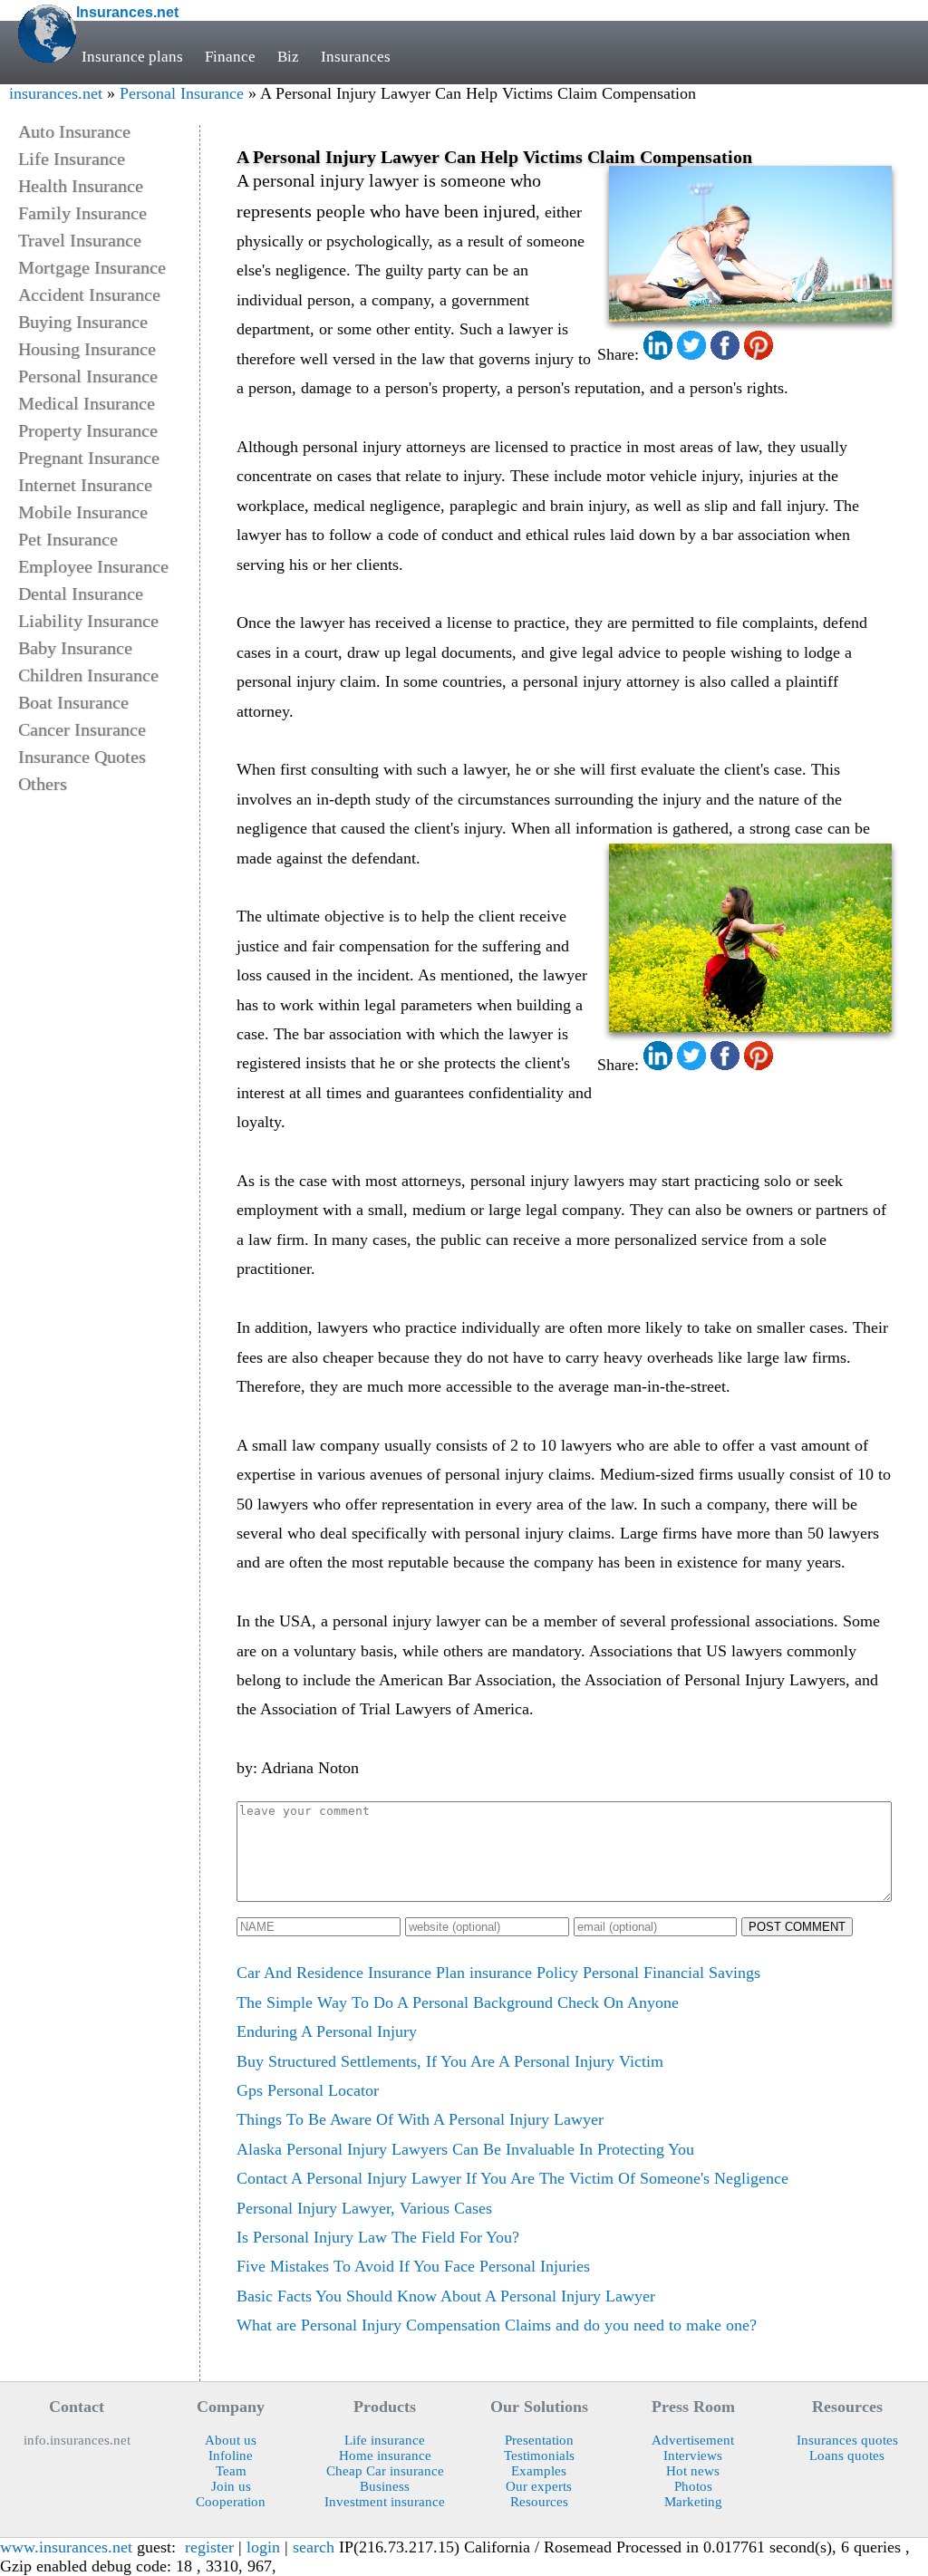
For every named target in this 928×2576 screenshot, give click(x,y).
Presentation (539, 2440)
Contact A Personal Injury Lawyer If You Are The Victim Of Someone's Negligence (512, 2178)
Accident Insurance (89, 294)
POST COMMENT (797, 1927)
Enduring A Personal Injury (327, 2031)
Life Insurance (72, 159)
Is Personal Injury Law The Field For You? (378, 2237)
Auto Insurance (74, 131)
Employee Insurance (93, 566)
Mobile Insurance (83, 512)
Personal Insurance (182, 93)
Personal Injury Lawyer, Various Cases (364, 2208)
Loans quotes (847, 2455)
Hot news (693, 2471)
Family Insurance (82, 213)
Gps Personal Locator (308, 2090)
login (263, 2547)
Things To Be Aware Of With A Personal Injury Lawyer (420, 2119)
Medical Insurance (87, 403)
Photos (693, 2486)
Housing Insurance (87, 349)
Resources (539, 2502)
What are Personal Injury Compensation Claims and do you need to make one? (497, 2325)
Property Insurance (88, 430)
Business (385, 2486)
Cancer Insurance (82, 729)
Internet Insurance (85, 485)
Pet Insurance (68, 539)
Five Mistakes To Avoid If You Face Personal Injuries (413, 2266)
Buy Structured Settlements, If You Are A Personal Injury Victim (450, 2061)
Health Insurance (81, 186)
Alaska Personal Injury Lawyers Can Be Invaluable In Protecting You (465, 2149)
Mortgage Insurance (92, 267)
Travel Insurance (80, 240)
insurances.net (56, 93)
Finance (230, 57)
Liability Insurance (88, 621)
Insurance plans (132, 57)
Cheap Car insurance (385, 2471)
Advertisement (693, 2440)
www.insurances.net (66, 2547)
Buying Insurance (83, 322)
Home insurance (385, 2455)
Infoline (231, 2455)
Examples (539, 2471)
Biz (288, 57)
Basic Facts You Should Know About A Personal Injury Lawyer (446, 2296)
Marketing (693, 2502)
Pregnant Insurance (89, 458)
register (209, 2547)
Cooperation (231, 2502)
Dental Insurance (81, 593)
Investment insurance (385, 2502)
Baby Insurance (75, 648)
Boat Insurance (73, 702)
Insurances (356, 57)
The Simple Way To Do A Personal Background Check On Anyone (458, 2002)
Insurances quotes (847, 2440)
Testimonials (539, 2455)
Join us (231, 2486)
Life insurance (385, 2440)
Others (43, 784)
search (314, 2547)
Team (231, 2471)
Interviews (693, 2455)
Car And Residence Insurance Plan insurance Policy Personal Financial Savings (498, 1973)
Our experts (539, 2486)
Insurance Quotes (82, 757)
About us (231, 2440)
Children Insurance (88, 675)
